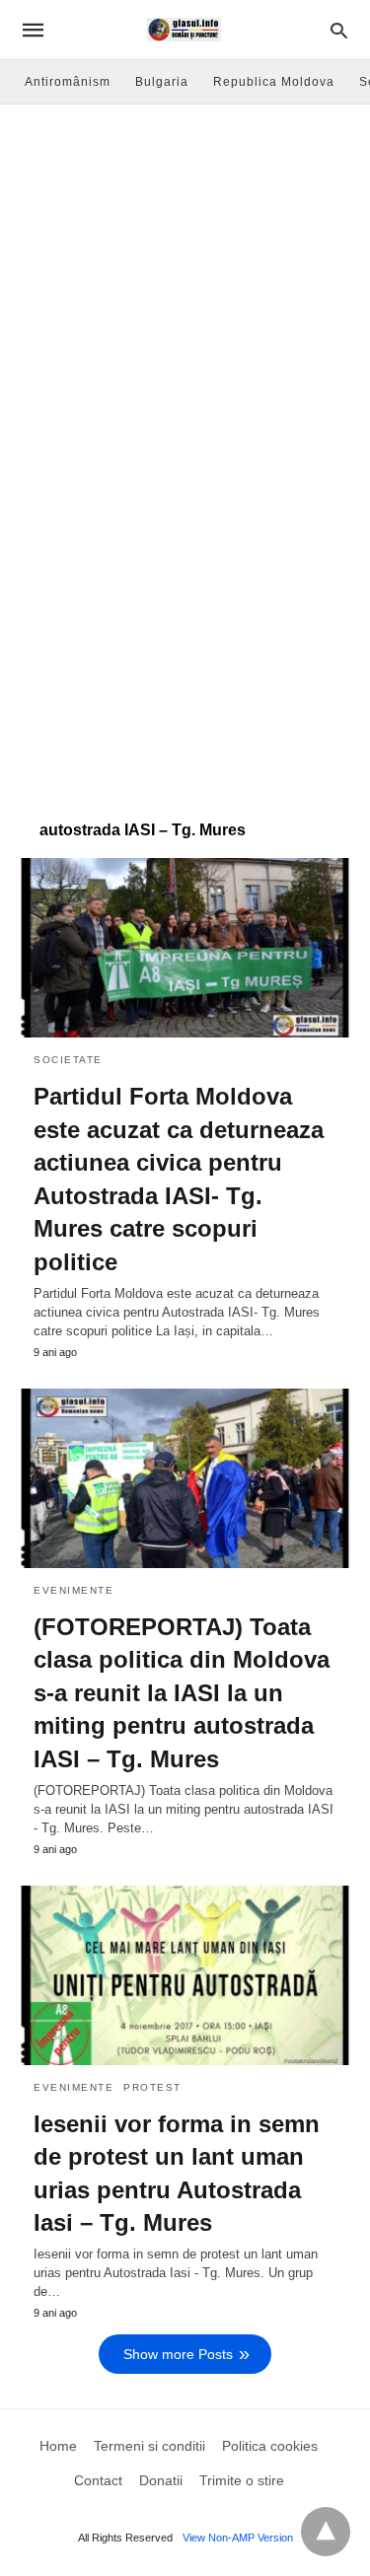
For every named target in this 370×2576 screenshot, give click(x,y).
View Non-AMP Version (238, 2538)
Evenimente (74, 1590)
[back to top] (326, 2532)
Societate (68, 1060)
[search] (339, 30)
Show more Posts (178, 2354)
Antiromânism (68, 82)
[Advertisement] (185, 299)
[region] (185, 642)
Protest (152, 2087)
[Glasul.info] (184, 30)
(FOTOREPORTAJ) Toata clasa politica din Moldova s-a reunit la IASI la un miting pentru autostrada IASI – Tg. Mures (182, 1693)
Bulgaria (162, 82)
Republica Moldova (274, 82)
